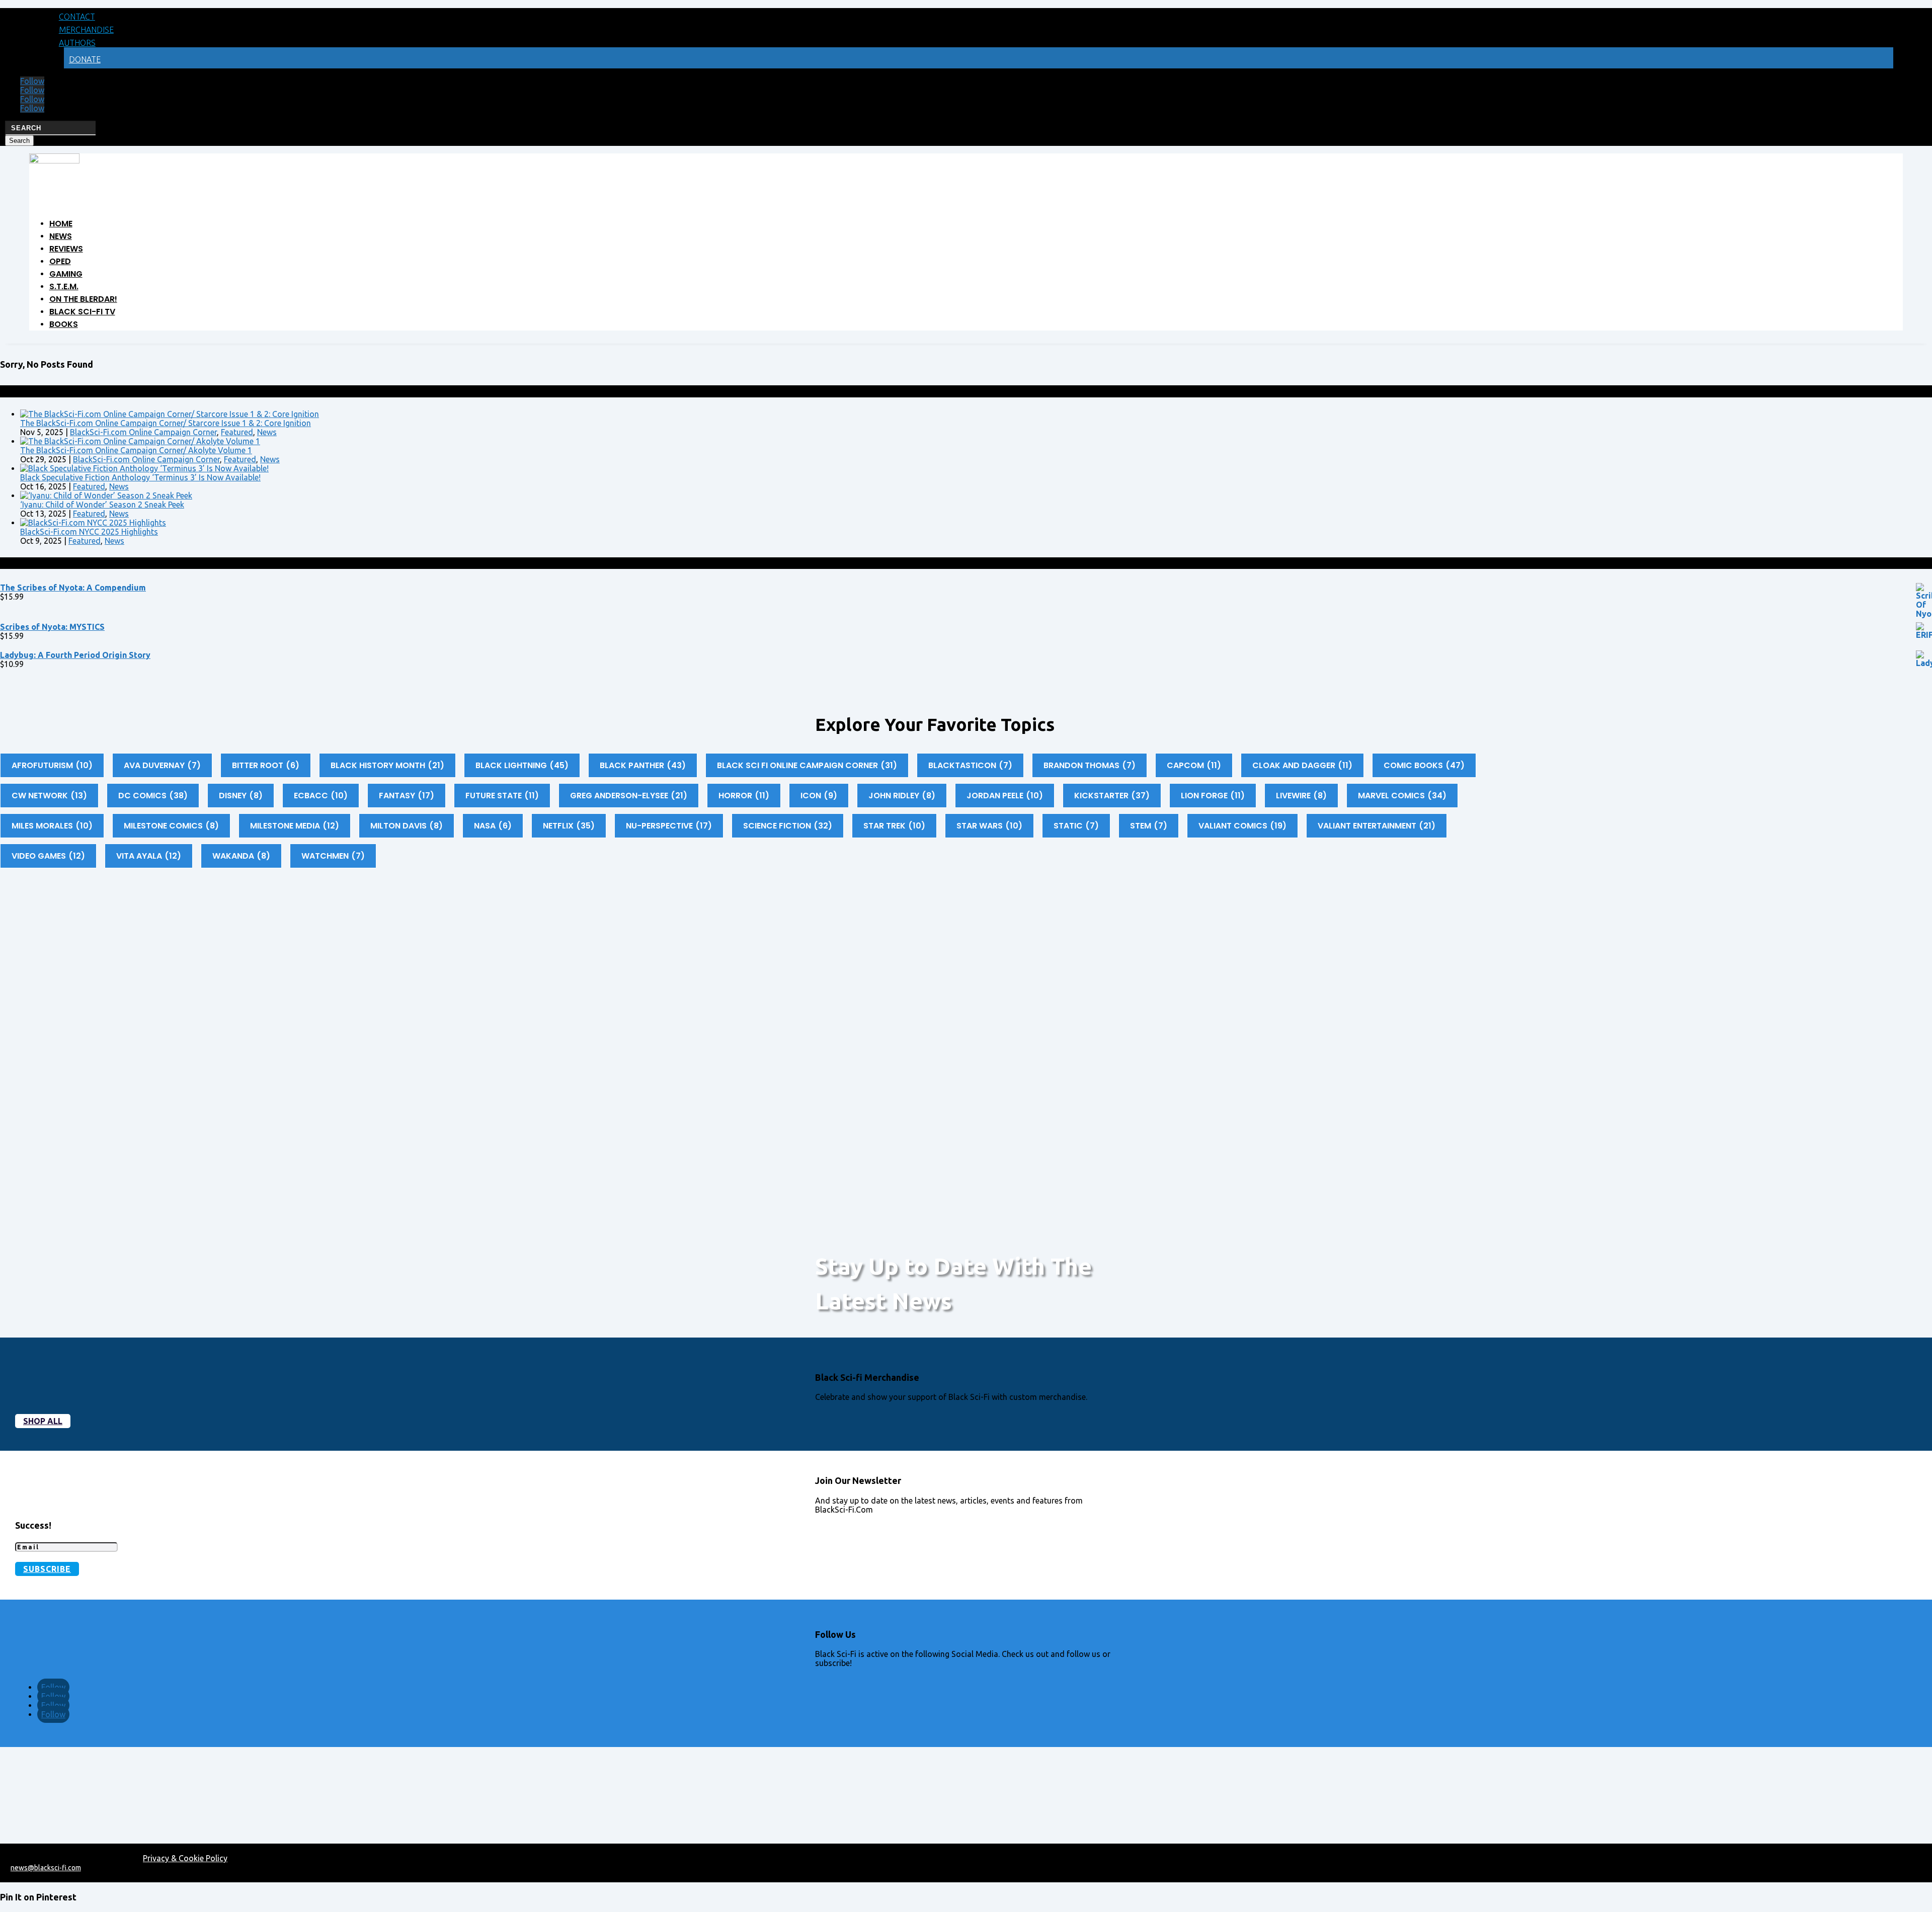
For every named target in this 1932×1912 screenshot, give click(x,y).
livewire (1301, 796)
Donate (85, 59)
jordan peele (1005, 796)
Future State (502, 796)
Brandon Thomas (1090, 765)
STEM (1149, 826)
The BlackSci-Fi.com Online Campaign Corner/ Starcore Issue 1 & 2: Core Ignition (166, 423)
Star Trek (894, 826)
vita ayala (149, 856)
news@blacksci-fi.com (46, 1868)
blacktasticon (970, 765)
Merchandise (86, 30)
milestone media (295, 826)
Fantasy (407, 796)
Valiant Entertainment (1377, 826)
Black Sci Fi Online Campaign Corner (807, 765)
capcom (1194, 765)
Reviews (66, 249)
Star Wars (989, 826)
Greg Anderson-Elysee (629, 796)
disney (241, 796)
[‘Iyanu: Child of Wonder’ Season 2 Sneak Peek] (106, 495)
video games (48, 856)
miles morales (52, 826)
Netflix (569, 826)
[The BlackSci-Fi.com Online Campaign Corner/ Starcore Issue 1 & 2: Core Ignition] (170, 414)
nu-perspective (669, 826)
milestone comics (171, 826)
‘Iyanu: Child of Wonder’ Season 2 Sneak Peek (102, 505)
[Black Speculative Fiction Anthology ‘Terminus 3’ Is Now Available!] (144, 468)
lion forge (1213, 796)
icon (819, 796)
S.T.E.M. (64, 286)
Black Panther (643, 765)
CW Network (49, 796)
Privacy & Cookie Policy (185, 1858)
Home (61, 224)
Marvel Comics (1402, 796)
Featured (237, 432)
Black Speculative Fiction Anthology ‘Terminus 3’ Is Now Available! (140, 477)
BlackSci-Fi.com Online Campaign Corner (143, 432)
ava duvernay (162, 765)
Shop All (43, 1421)
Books (64, 324)
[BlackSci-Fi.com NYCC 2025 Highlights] (93, 523)
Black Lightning (522, 765)
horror (744, 796)
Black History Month (387, 765)
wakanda (241, 856)
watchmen (333, 856)
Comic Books (1424, 765)
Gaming (66, 274)
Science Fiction (788, 826)
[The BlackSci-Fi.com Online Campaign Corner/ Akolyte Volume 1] (140, 441)
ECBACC (321, 796)
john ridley (902, 796)
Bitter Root (266, 765)
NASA (493, 826)
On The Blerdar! (83, 299)
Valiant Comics (1242, 826)
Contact (77, 17)
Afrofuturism (52, 765)
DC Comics (153, 796)
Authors (77, 43)
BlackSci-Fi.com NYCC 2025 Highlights (89, 532)
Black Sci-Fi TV (82, 312)
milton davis (407, 826)
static (1076, 826)
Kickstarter (1112, 796)
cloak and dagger (1302, 765)
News (61, 236)
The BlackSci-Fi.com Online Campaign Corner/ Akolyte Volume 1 (136, 450)
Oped (60, 261)
